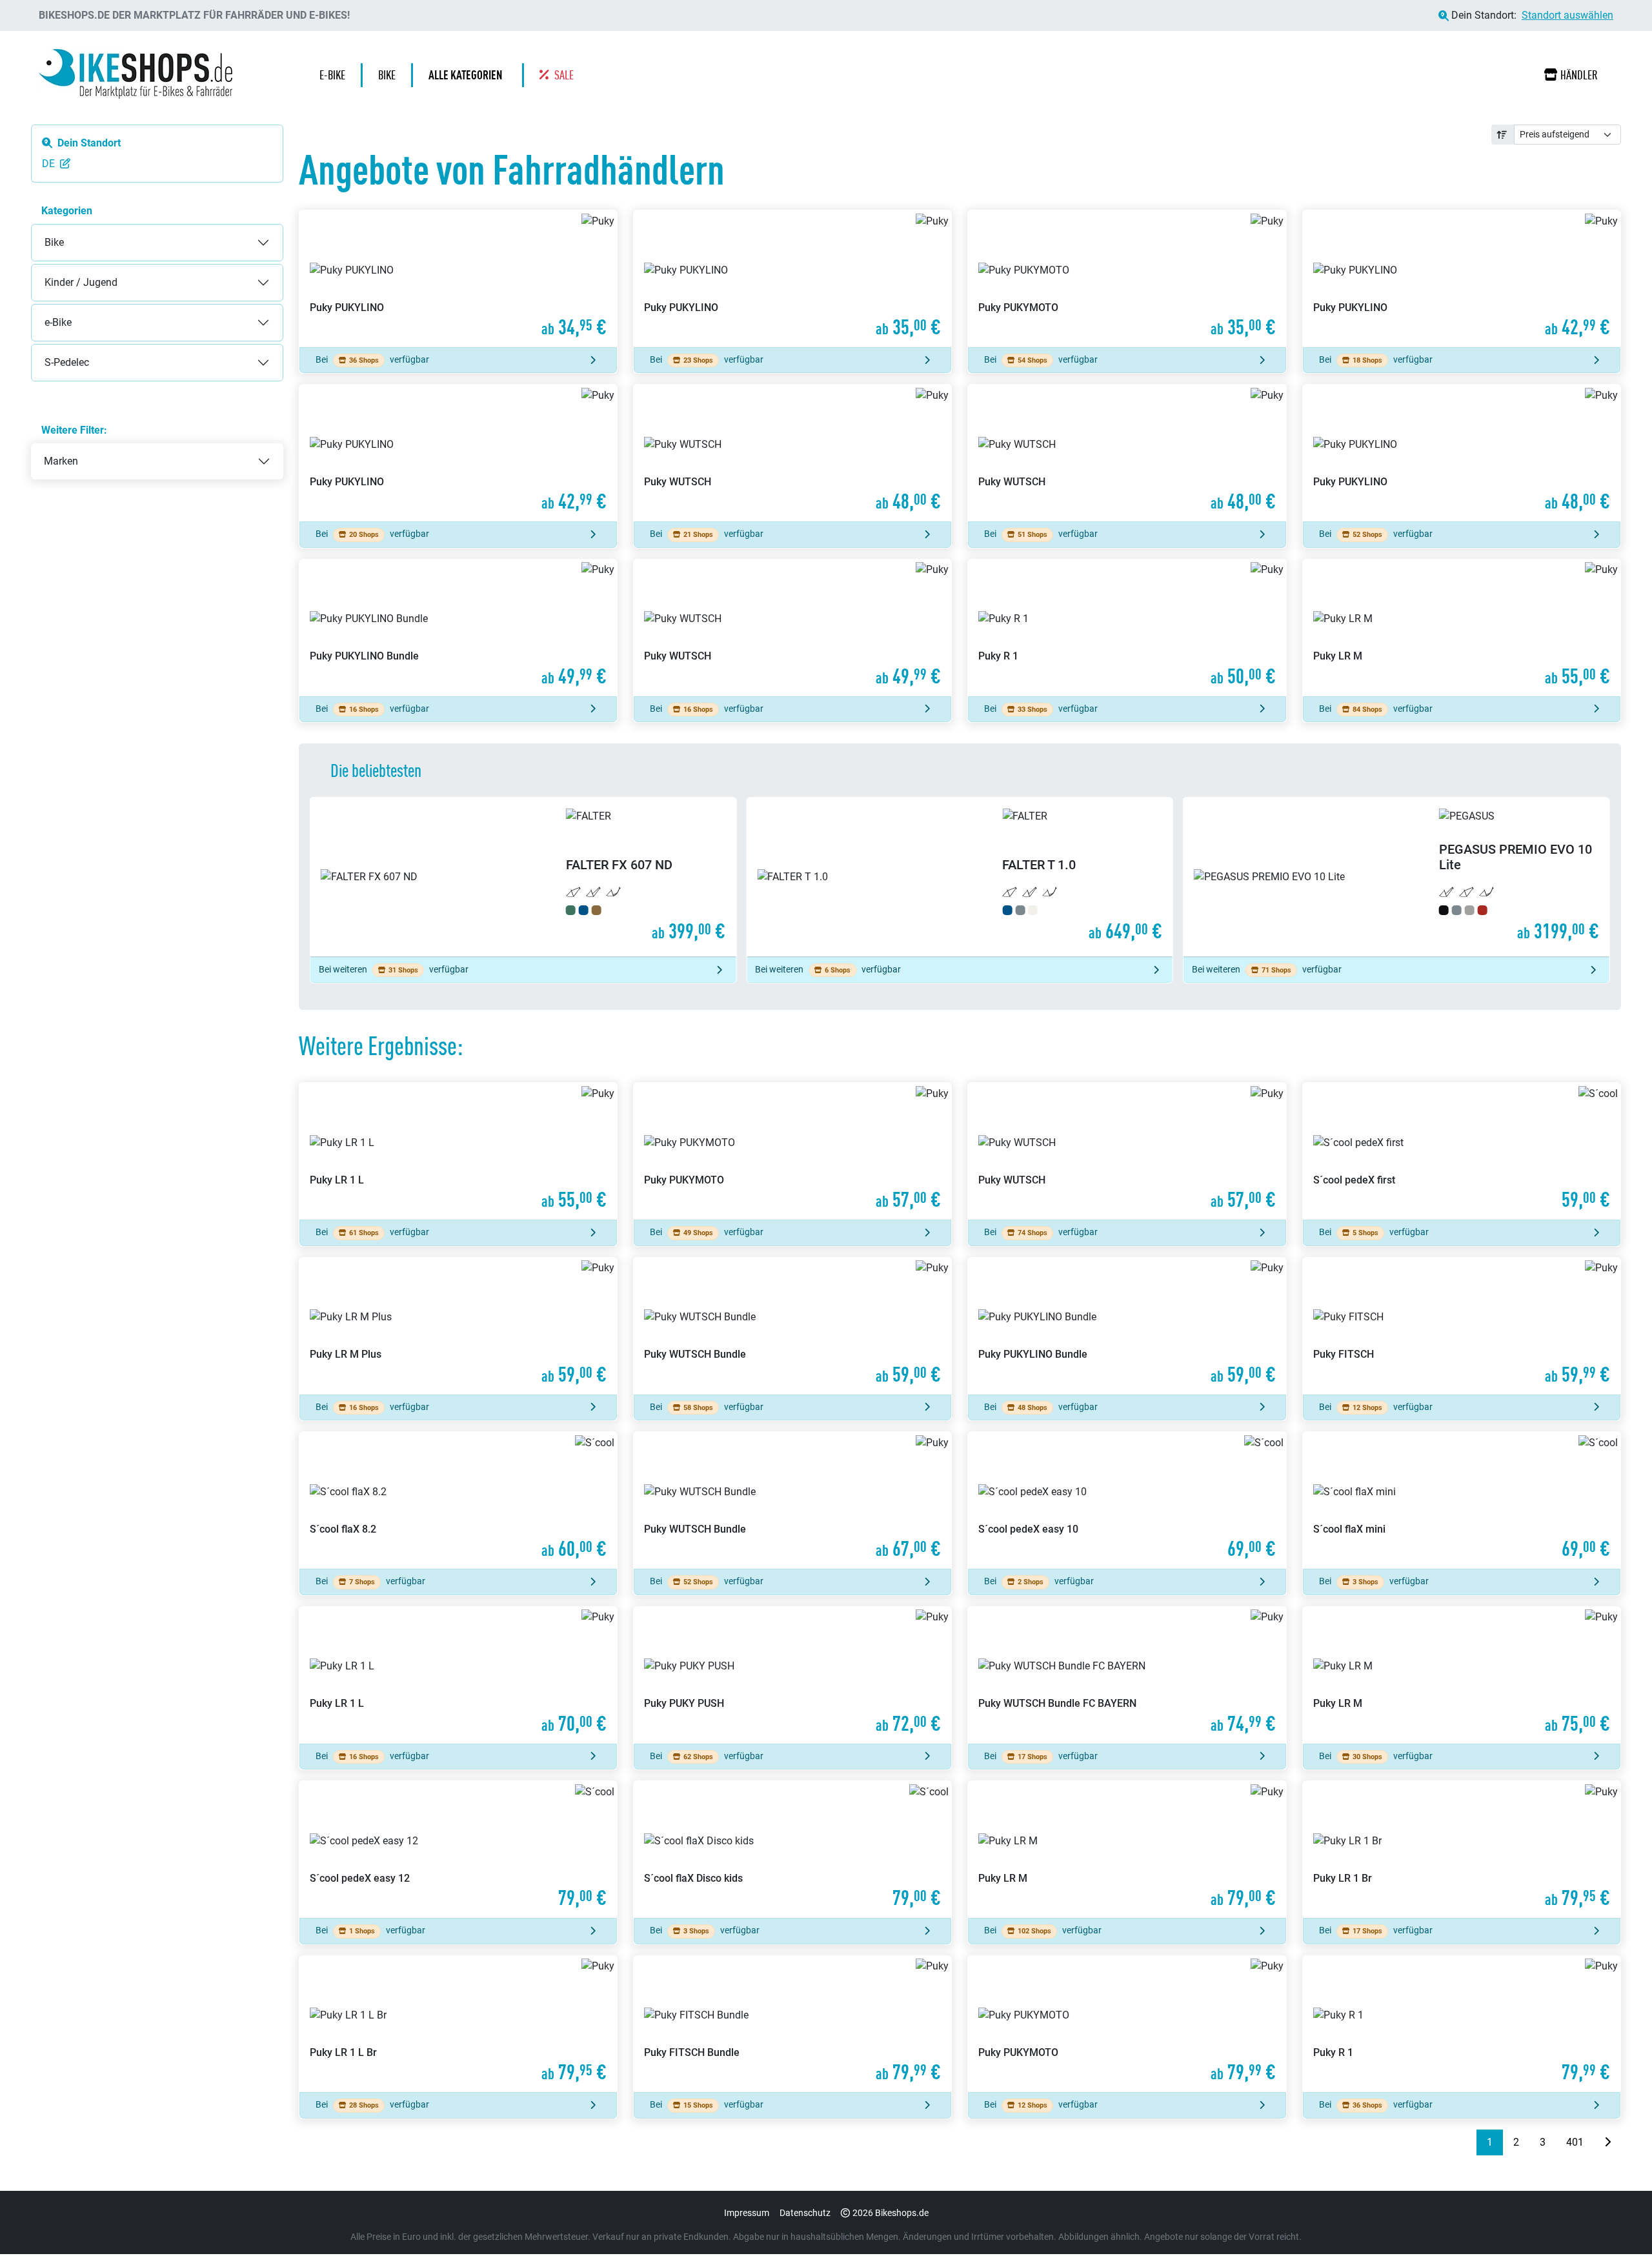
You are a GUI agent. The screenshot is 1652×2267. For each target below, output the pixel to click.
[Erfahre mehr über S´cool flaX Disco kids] (792, 1849)
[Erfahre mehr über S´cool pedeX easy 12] (458, 1849)
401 (1575, 2142)
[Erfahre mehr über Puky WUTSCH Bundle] (792, 1326)
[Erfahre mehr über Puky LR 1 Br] (1462, 1849)
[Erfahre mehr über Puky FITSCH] (1462, 1326)
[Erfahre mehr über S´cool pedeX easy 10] (1127, 1500)
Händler (1579, 75)
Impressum (747, 2213)
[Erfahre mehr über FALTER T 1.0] (523, 877)
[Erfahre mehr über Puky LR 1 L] (458, 1151)
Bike (41, 232)
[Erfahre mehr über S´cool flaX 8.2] (458, 1500)
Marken (61, 461)
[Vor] (1607, 2142)
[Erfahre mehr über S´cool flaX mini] (1462, 1500)
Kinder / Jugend (68, 272)
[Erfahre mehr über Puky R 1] (1127, 628)
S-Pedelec (54, 352)
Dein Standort (89, 143)
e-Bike (45, 312)
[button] (468, 75)
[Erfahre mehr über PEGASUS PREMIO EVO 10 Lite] (960, 877)
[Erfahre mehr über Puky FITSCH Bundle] (792, 2024)
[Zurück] (1466, 2142)
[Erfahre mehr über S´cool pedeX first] (1462, 1151)
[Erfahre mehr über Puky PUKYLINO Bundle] (458, 628)
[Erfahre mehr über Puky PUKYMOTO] (1127, 279)
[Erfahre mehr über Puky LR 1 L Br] (458, 2024)
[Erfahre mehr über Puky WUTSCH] (792, 453)
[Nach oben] (1617, 2232)
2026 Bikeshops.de (891, 2213)
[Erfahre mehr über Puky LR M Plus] (458, 1326)
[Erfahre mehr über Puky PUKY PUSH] (792, 1675)
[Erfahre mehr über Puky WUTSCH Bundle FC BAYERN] (1127, 1675)
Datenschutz (805, 2213)
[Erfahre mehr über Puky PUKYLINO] (458, 279)
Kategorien (67, 211)
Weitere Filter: (74, 430)
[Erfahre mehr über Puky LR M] (1462, 628)
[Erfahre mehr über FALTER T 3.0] (1396, 877)
